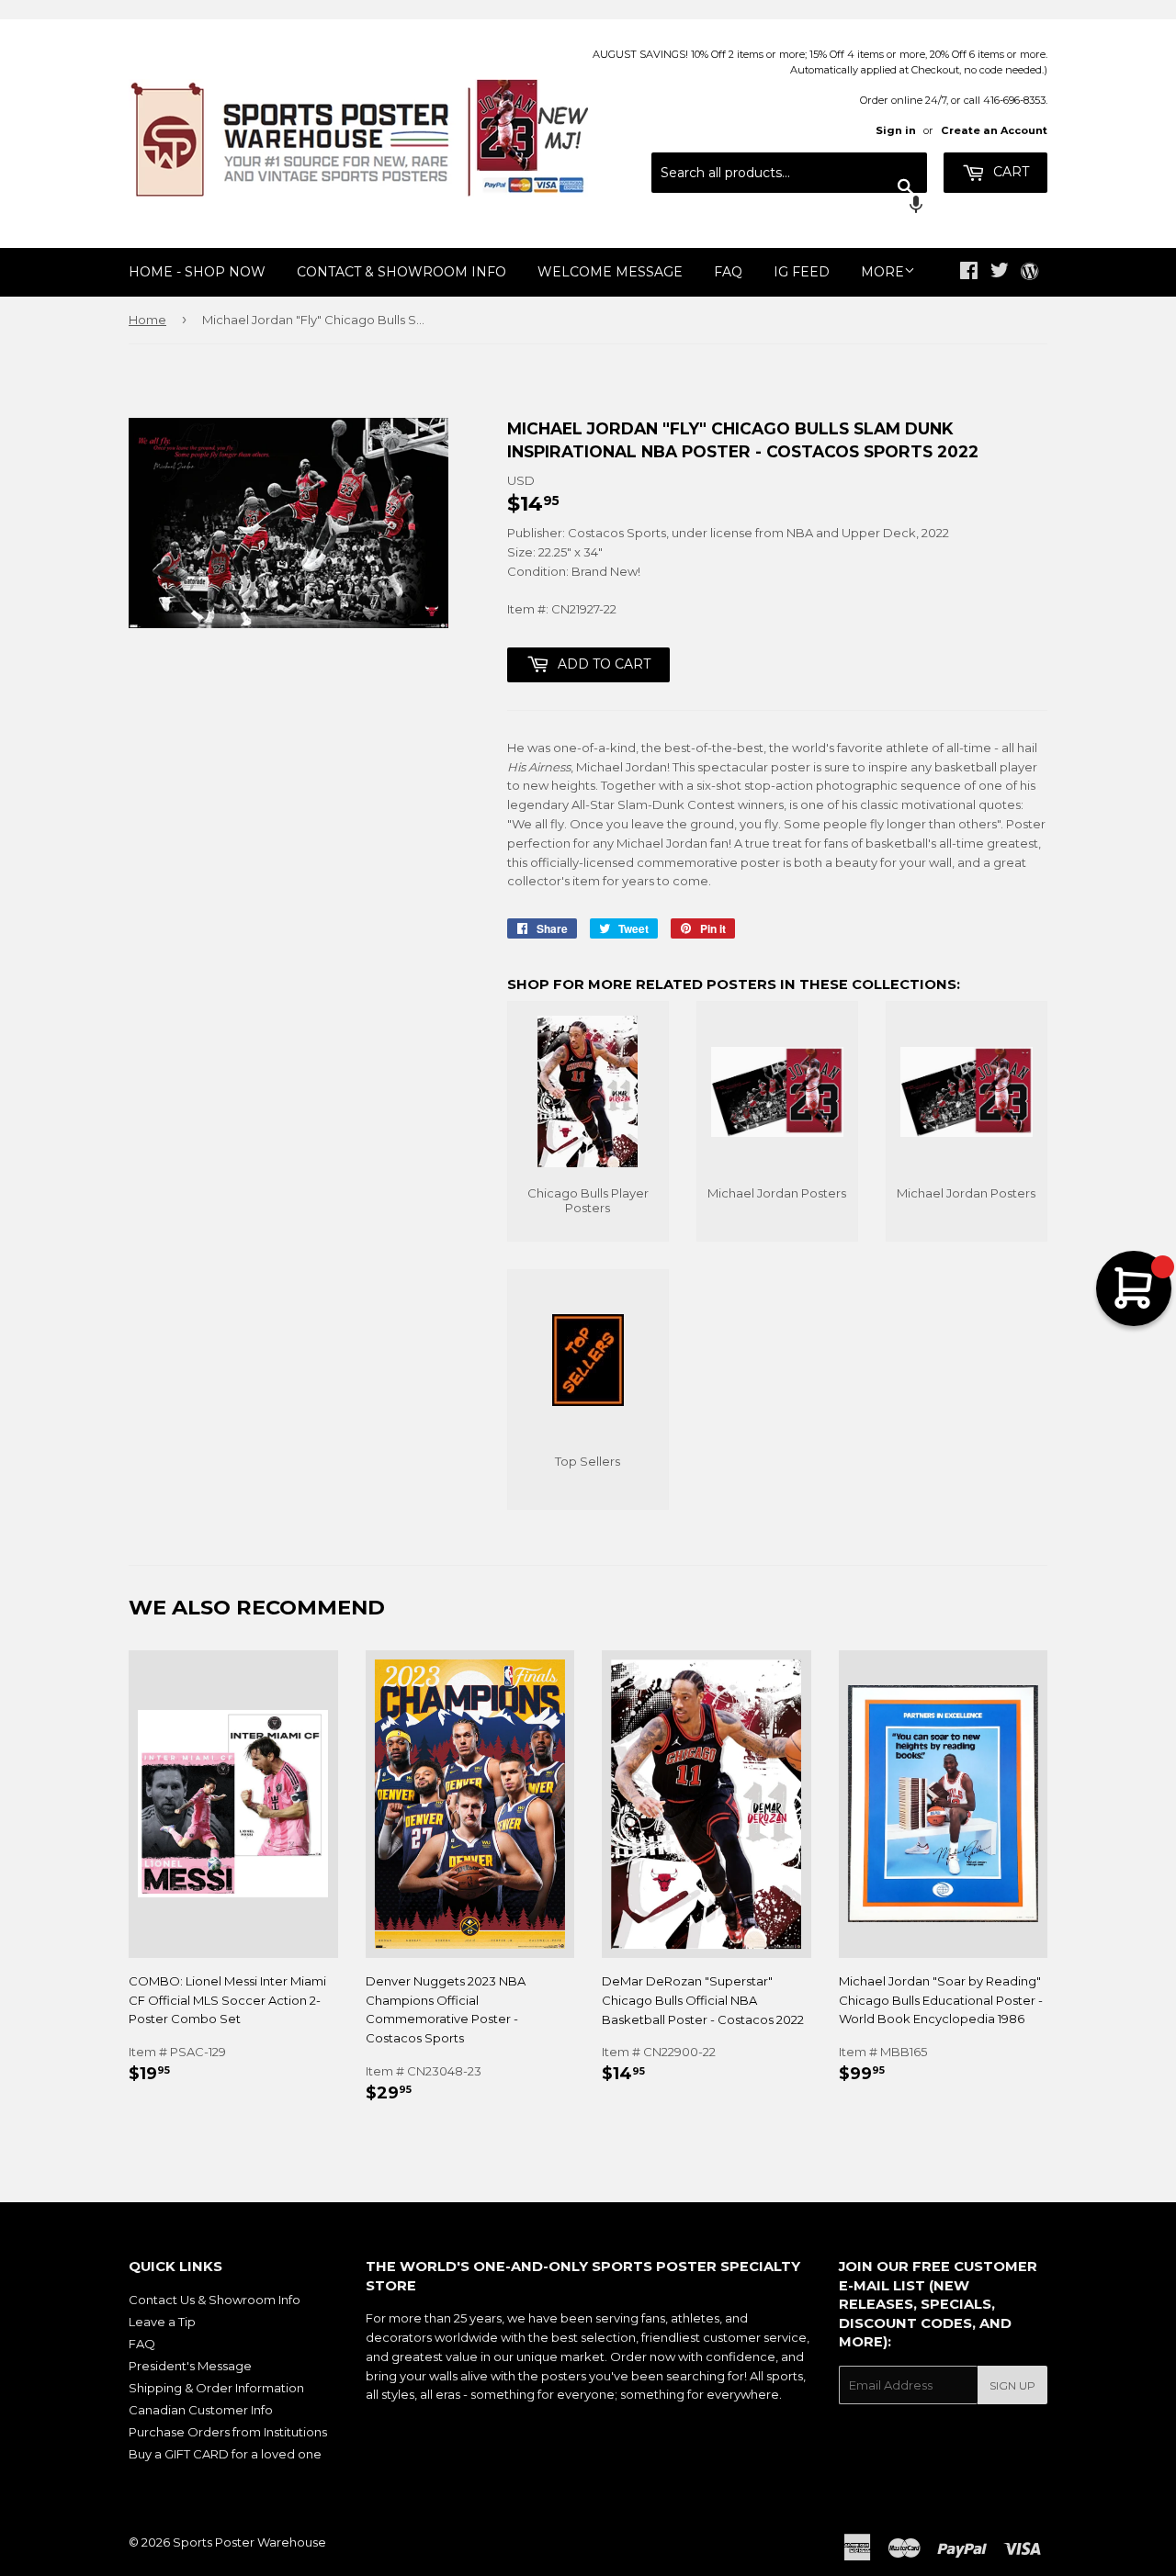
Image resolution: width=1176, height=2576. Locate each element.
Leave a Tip (162, 2322)
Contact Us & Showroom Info (215, 2300)
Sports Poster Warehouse (249, 2542)
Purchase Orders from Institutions (228, 2432)
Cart (1009, 172)
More (882, 272)
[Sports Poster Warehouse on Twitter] (1000, 273)
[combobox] (789, 173)
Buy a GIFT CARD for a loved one (225, 2454)
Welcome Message (610, 272)
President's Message (190, 2366)
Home (147, 320)
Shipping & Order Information (216, 2388)
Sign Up (1012, 2385)
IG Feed (802, 272)
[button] (789, 207)
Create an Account (994, 130)
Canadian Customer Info (201, 2410)
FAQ (728, 272)
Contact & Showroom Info (401, 272)
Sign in (896, 130)
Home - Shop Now (197, 272)
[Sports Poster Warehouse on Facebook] (969, 273)
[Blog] (1029, 273)
